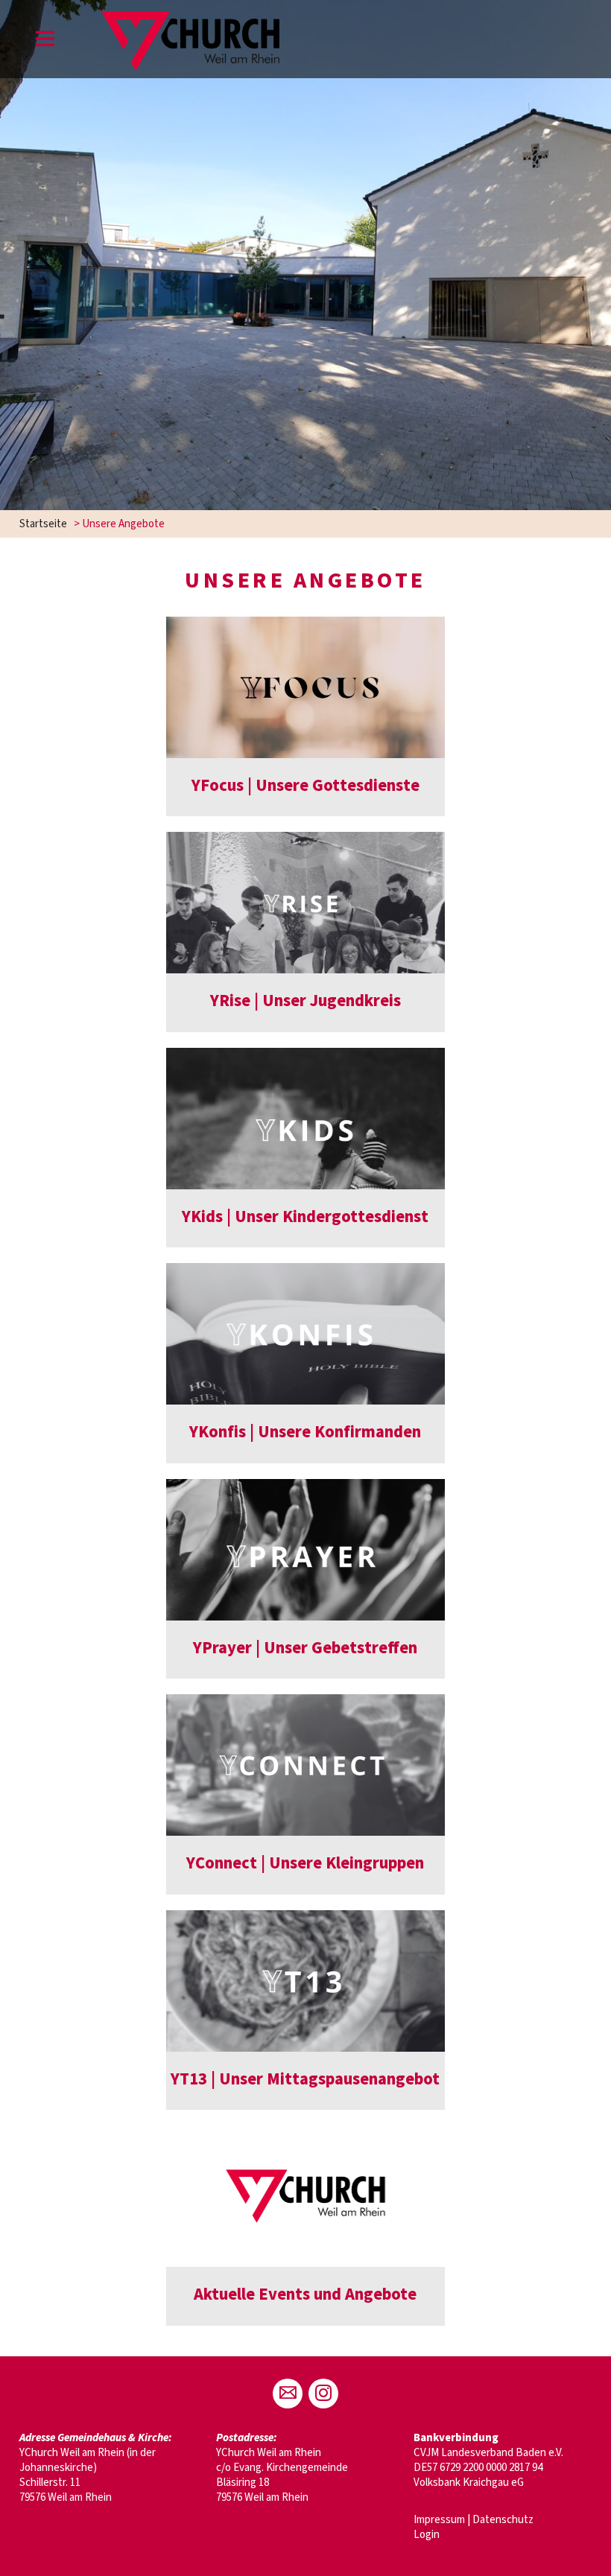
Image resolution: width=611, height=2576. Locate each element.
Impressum (439, 2520)
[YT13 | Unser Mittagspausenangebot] (305, 1981)
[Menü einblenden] (45, 41)
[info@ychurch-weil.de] (288, 2394)
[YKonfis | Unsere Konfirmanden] (305, 1334)
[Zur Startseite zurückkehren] (190, 18)
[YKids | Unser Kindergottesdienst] (305, 1119)
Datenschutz (503, 2520)
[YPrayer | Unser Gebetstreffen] (305, 1550)
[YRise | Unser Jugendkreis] (305, 903)
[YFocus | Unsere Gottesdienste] (305, 687)
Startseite (43, 524)
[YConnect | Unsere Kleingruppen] (305, 1765)
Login (427, 2535)
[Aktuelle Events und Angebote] (305, 2196)
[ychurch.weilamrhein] (323, 2394)
